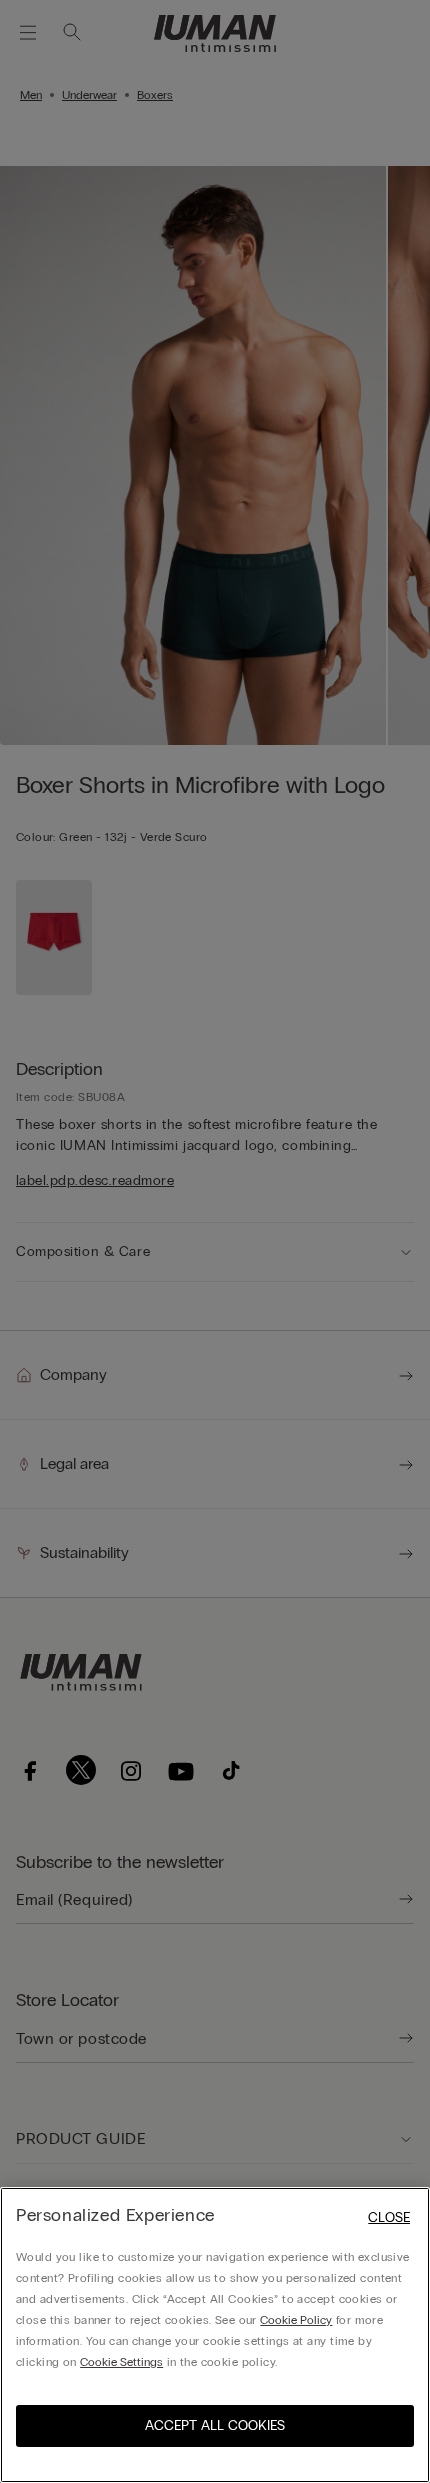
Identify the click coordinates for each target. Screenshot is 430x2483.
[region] (215, 2335)
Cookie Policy (296, 2320)
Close (389, 2217)
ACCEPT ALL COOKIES (215, 2425)
